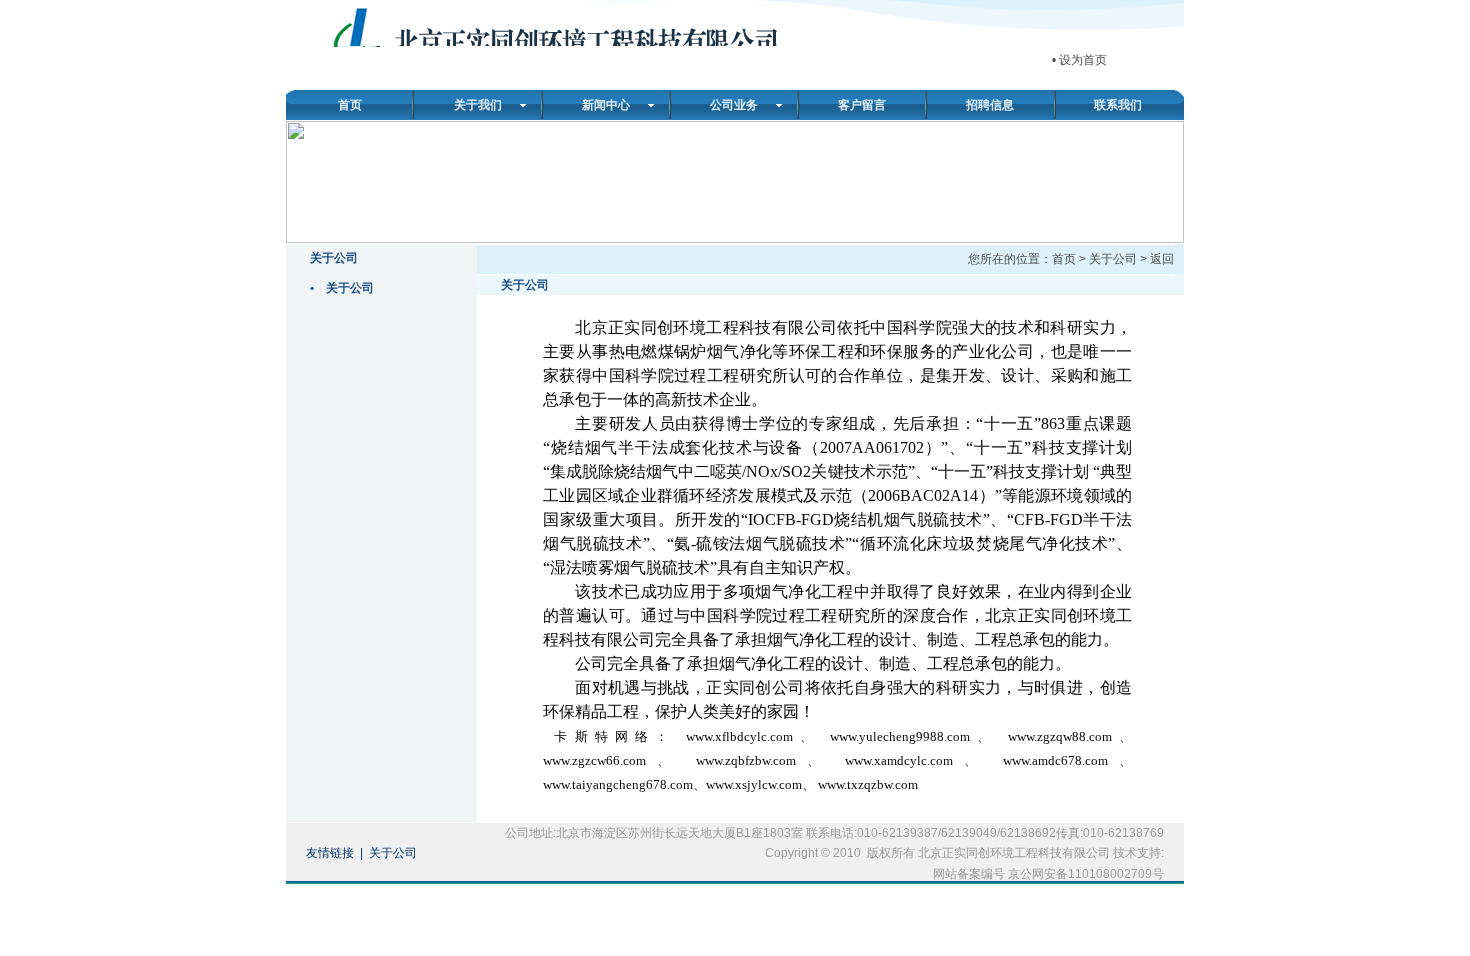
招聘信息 (990, 105)
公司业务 (734, 105)
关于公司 (350, 288)
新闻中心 (606, 105)
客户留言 (862, 105)
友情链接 (330, 853)
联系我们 (1118, 105)
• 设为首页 (1079, 60)
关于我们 (478, 105)
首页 (350, 105)
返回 (1162, 259)
